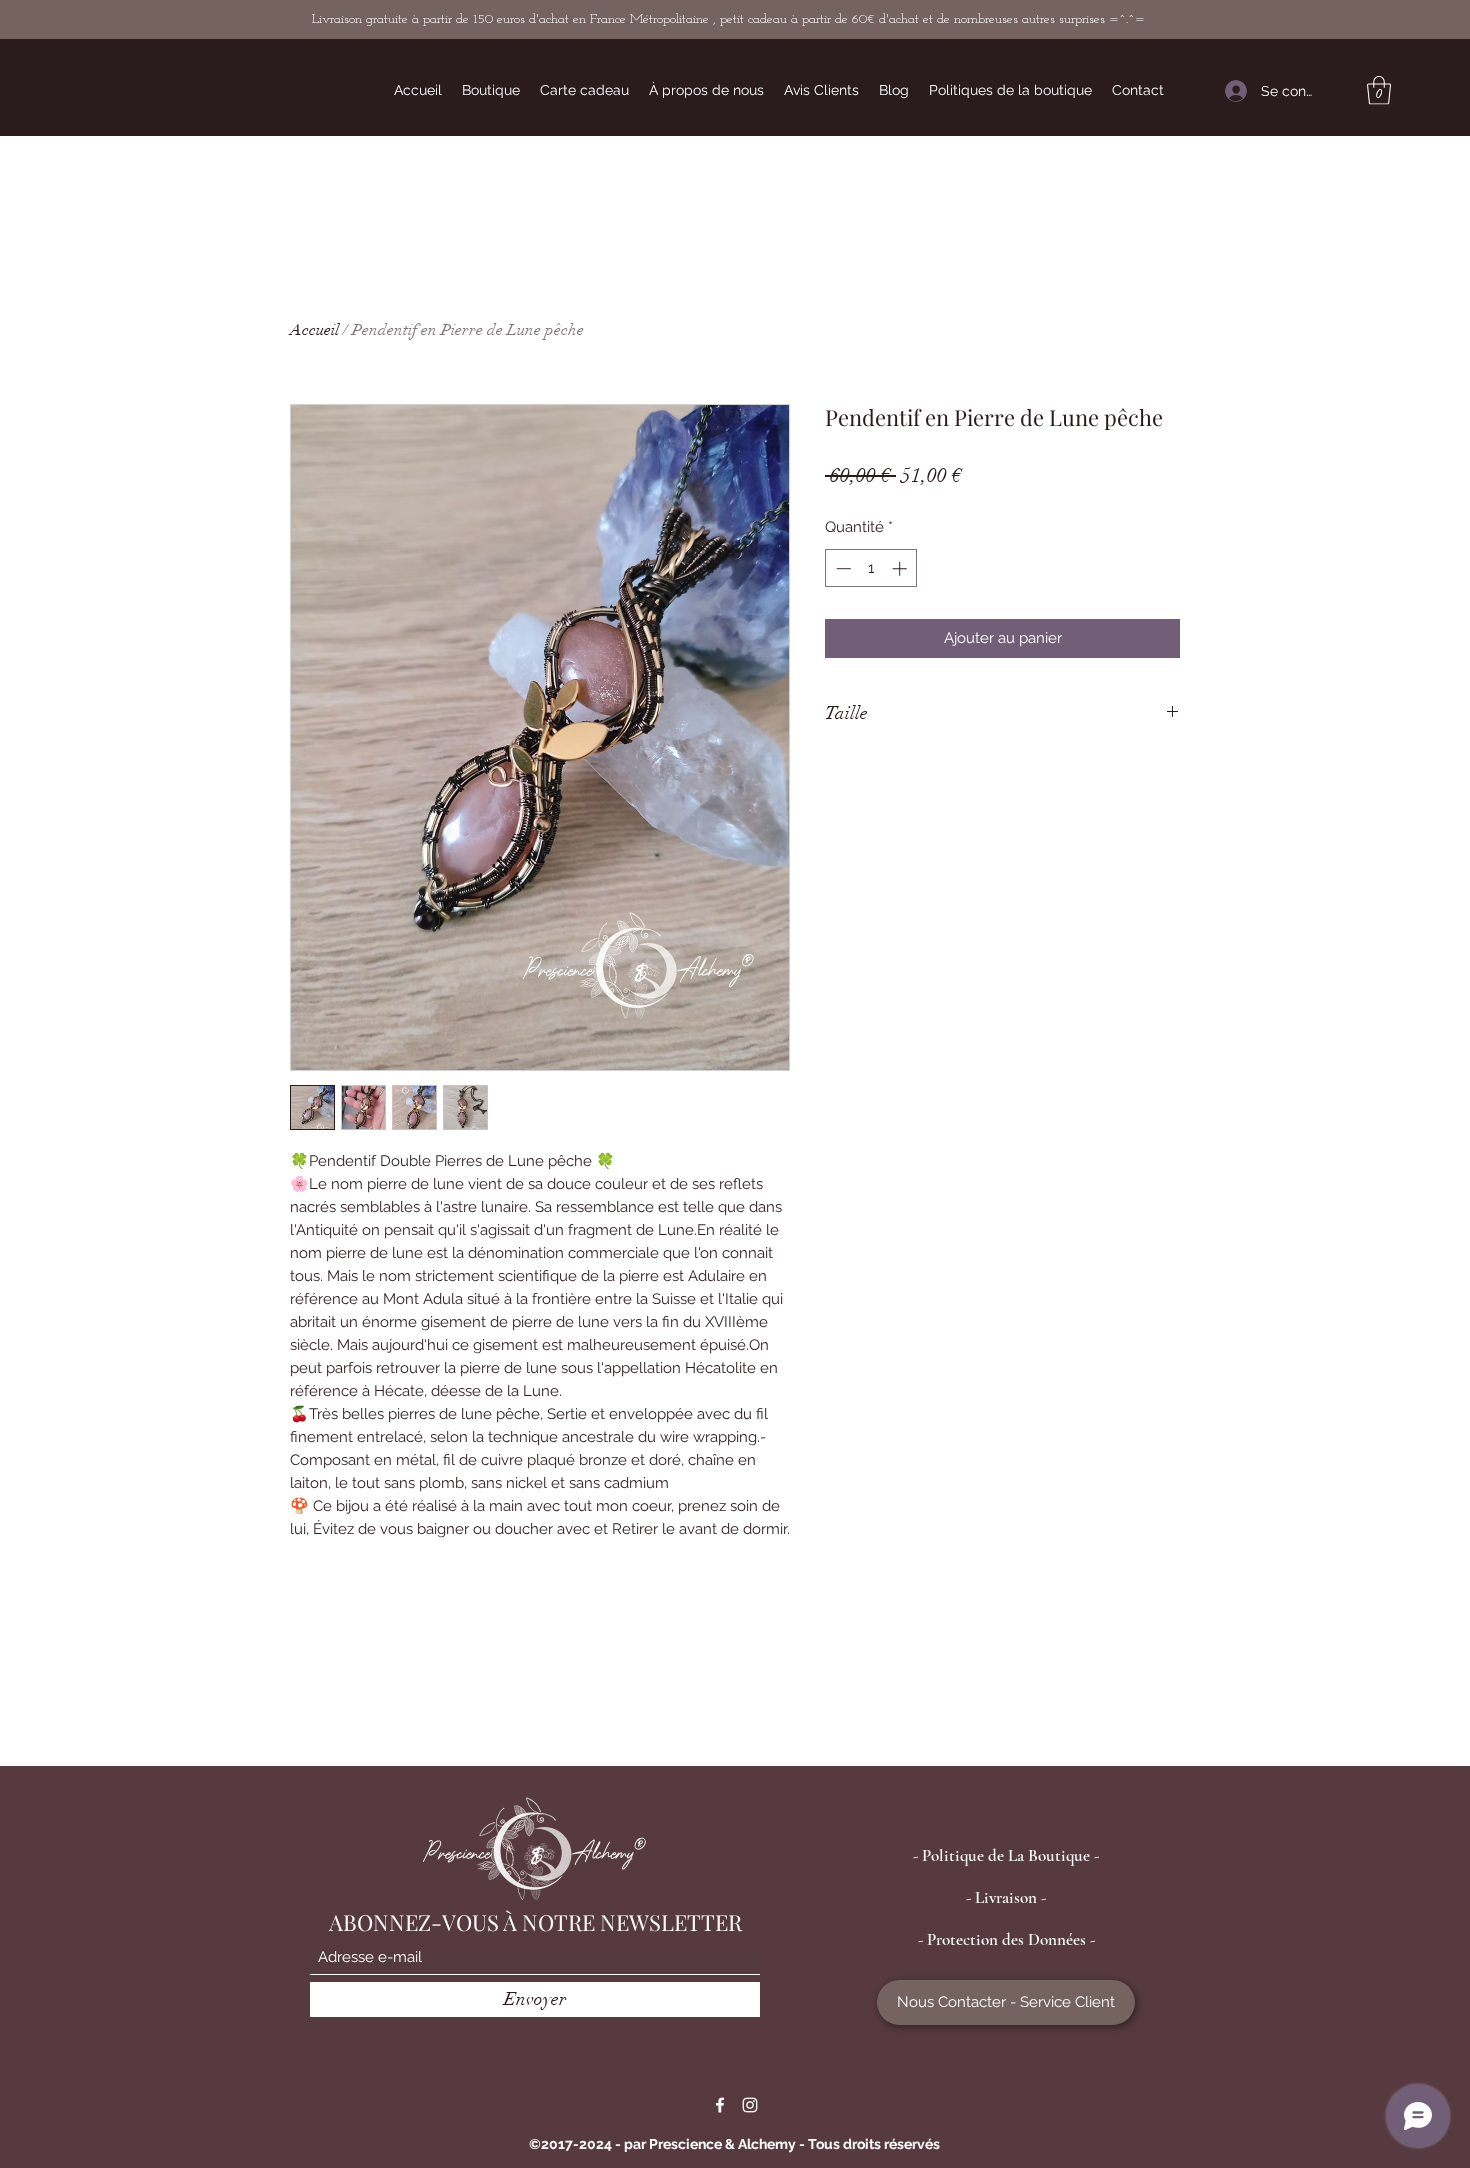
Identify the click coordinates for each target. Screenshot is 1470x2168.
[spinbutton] (871, 568)
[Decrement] (841, 568)
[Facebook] (720, 2105)
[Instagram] (750, 2105)
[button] (1379, 90)
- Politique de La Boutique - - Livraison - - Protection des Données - (1006, 1897)
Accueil (314, 330)
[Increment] (901, 568)
